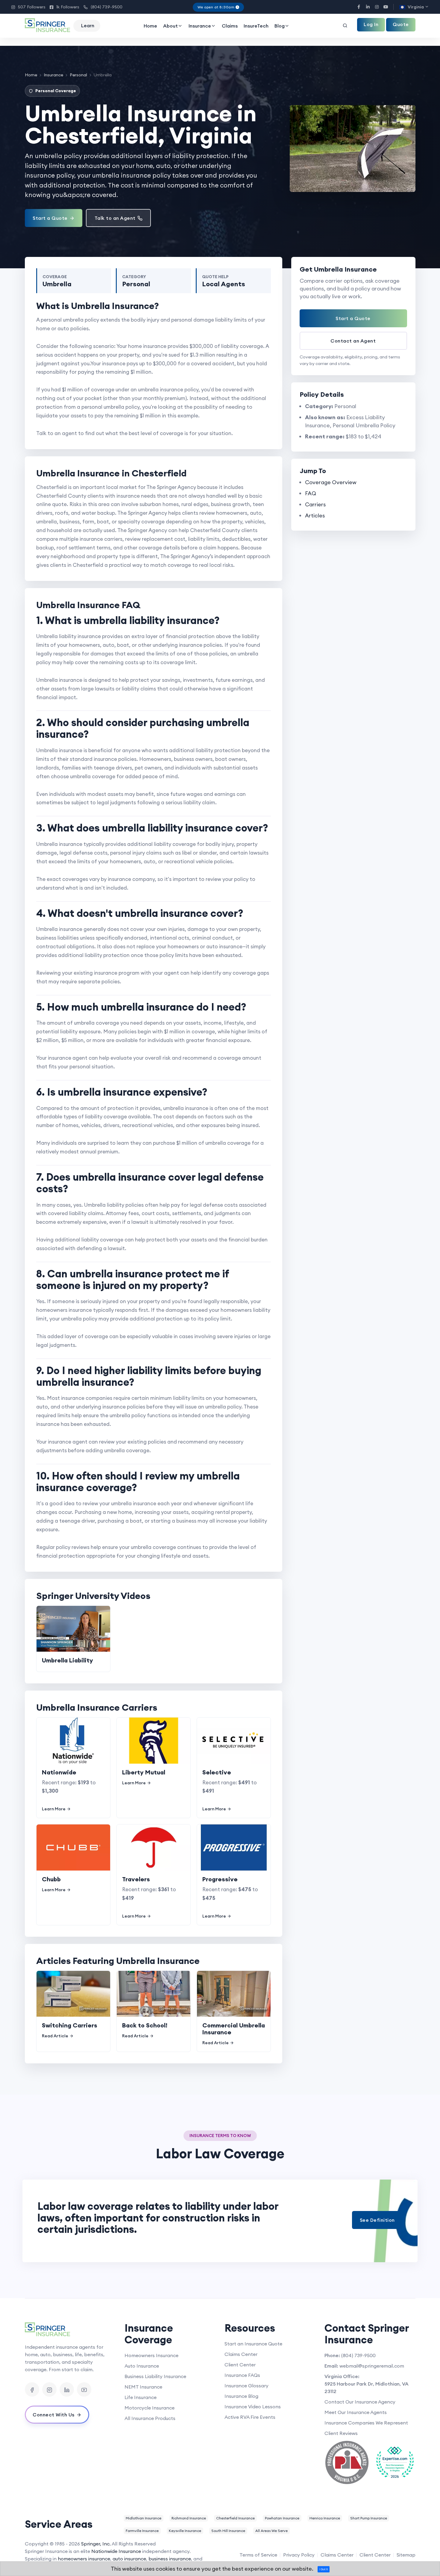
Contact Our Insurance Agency (360, 2402)
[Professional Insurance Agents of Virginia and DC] (347, 2463)
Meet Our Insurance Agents (356, 2412)
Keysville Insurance (185, 2531)
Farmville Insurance (142, 2531)
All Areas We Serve (271, 2531)
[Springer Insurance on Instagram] (49, 2389)
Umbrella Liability (67, 1660)
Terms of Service (258, 2555)
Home (150, 26)
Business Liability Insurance (155, 2376)
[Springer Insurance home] (70, 2330)
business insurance (170, 2559)
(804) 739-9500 (103, 7)
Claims (230, 26)
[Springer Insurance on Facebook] (32, 2389)
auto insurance (129, 2559)
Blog (280, 26)
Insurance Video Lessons (253, 2407)
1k (65, 7)
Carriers (315, 504)
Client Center (240, 2365)
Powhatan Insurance (282, 2518)
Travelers (136, 1879)
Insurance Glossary (246, 2386)
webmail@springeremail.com (372, 2366)
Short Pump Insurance (369, 2518)
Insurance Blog (241, 2396)
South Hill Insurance (228, 2531)
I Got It (324, 2569)
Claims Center (241, 2354)
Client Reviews (341, 2433)
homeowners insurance (84, 2559)
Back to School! (145, 2025)
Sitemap (406, 2555)
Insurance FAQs (242, 2375)
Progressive (220, 1879)
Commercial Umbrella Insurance (234, 2029)
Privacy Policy (299, 2555)
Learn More (54, 1809)
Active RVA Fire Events (250, 2417)
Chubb (51, 1879)
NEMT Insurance (143, 2387)
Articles (315, 515)
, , (367, 2388)
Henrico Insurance (325, 2518)
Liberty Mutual (144, 1772)
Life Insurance (141, 2397)
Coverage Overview (331, 482)
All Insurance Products (150, 2418)
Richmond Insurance (189, 2518)
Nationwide (59, 1772)
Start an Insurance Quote (253, 2344)
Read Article (55, 2036)
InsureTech (256, 26)
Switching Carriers (70, 2025)
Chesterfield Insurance (235, 2518)
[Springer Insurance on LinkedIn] (67, 2389)
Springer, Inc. (96, 2544)
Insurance (200, 26)
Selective (217, 1772)
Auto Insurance (142, 2366)
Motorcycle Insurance (150, 2408)
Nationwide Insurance (116, 2551)
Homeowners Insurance (151, 2355)
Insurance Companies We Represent (366, 2423)
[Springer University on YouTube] (84, 2389)
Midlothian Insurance (144, 2518)
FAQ (311, 493)
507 (28, 7)
